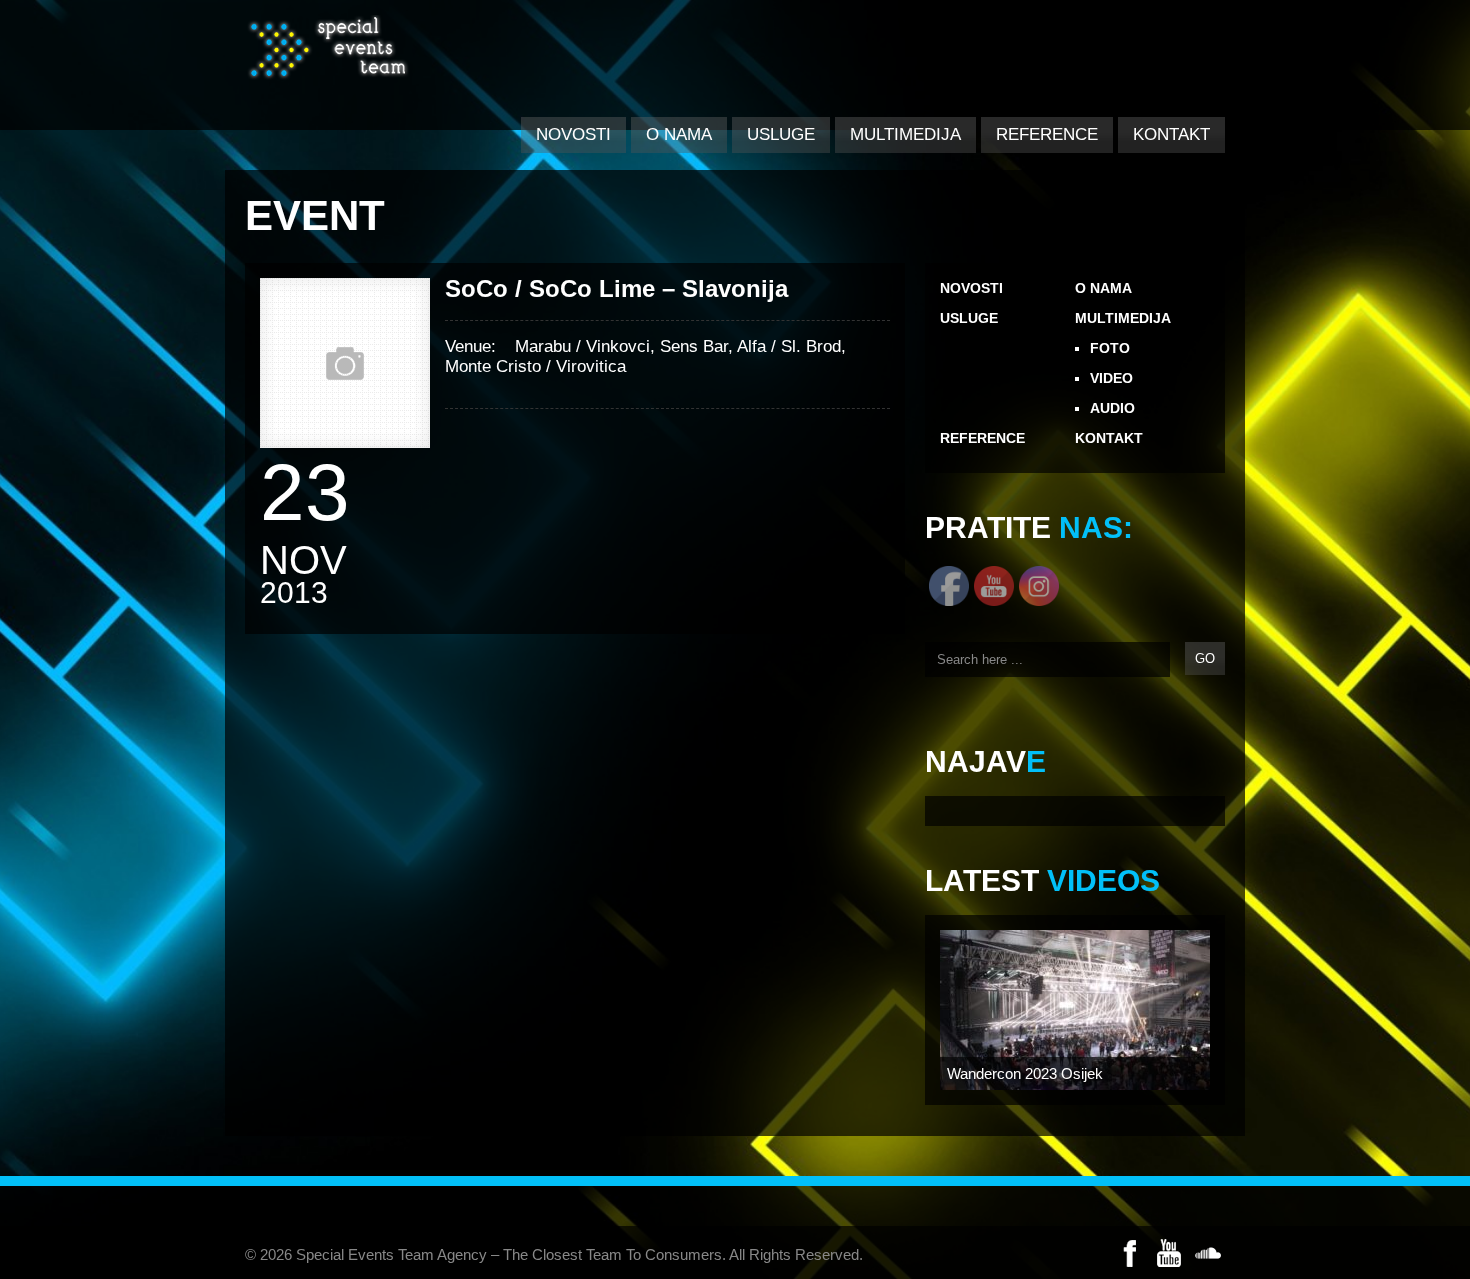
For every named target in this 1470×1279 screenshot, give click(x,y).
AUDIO (1112, 408)
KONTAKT (1171, 134)
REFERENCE (1047, 134)
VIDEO (1111, 378)
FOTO (1110, 348)
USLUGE (781, 134)
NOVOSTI (573, 134)
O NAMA (679, 134)
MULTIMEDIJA (905, 134)
